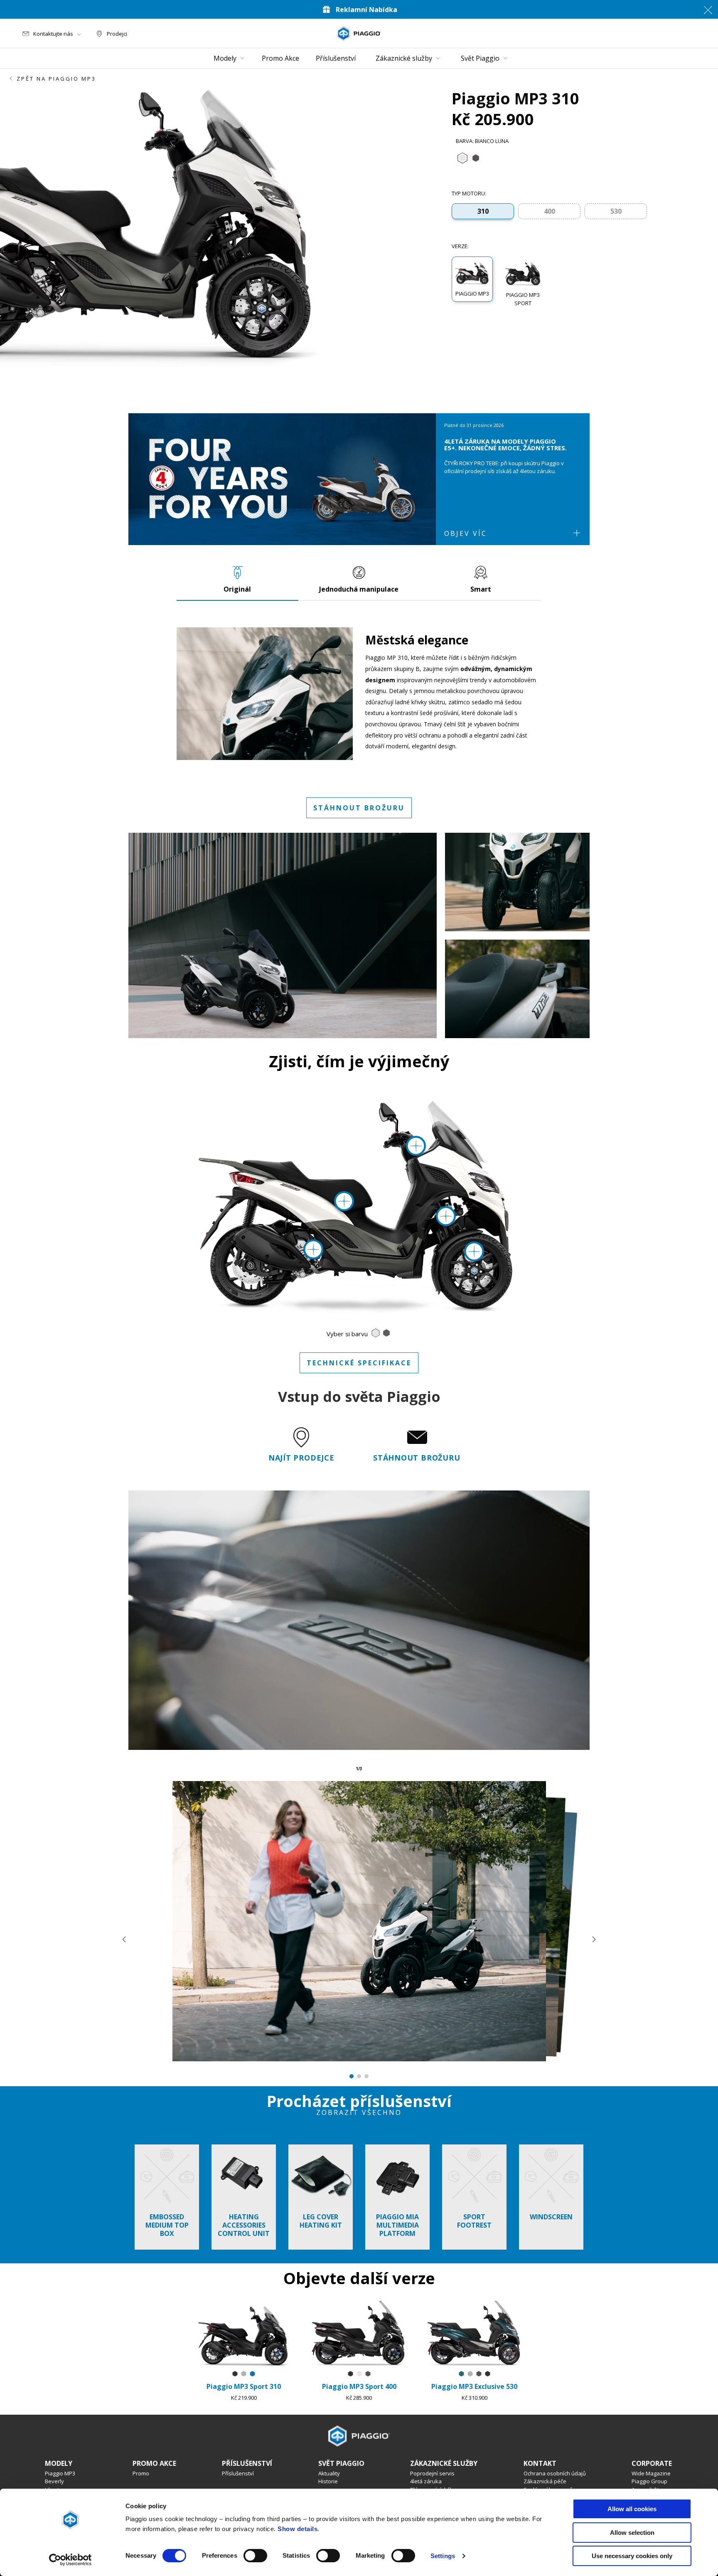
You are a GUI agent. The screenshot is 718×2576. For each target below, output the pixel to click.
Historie (328, 2481)
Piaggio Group (649, 2481)
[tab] (462, 158)
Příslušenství (238, 2473)
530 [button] (616, 211)
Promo (141, 2473)
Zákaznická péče (545, 2481)
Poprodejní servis (432, 2473)
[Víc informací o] (474, 1251)
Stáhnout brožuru (359, 808)
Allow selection (632, 2533)
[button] (472, 279)
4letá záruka (426, 2481)
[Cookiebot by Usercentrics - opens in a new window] (70, 2560)
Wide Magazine (651, 2473)
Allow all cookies (632, 2509)
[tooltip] (462, 158)
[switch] (255, 2556)
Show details (298, 2529)
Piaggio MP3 (60, 2473)
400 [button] (550, 211)
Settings (443, 2556)
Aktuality (329, 2473)
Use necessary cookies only (632, 2556)
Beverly (54, 2481)
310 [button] (483, 211)
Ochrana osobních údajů (555, 2473)
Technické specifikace (359, 1363)
